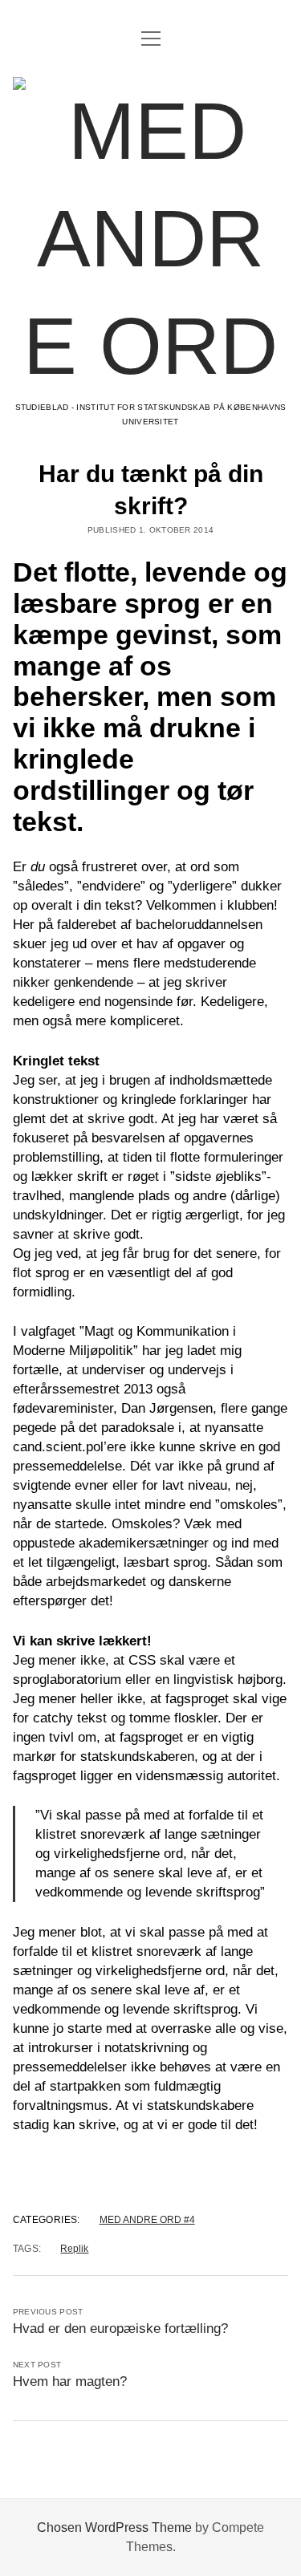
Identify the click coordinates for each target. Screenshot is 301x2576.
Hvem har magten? (70, 2381)
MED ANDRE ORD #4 (147, 2220)
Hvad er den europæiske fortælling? (120, 2329)
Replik (74, 2249)
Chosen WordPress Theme (114, 2527)
